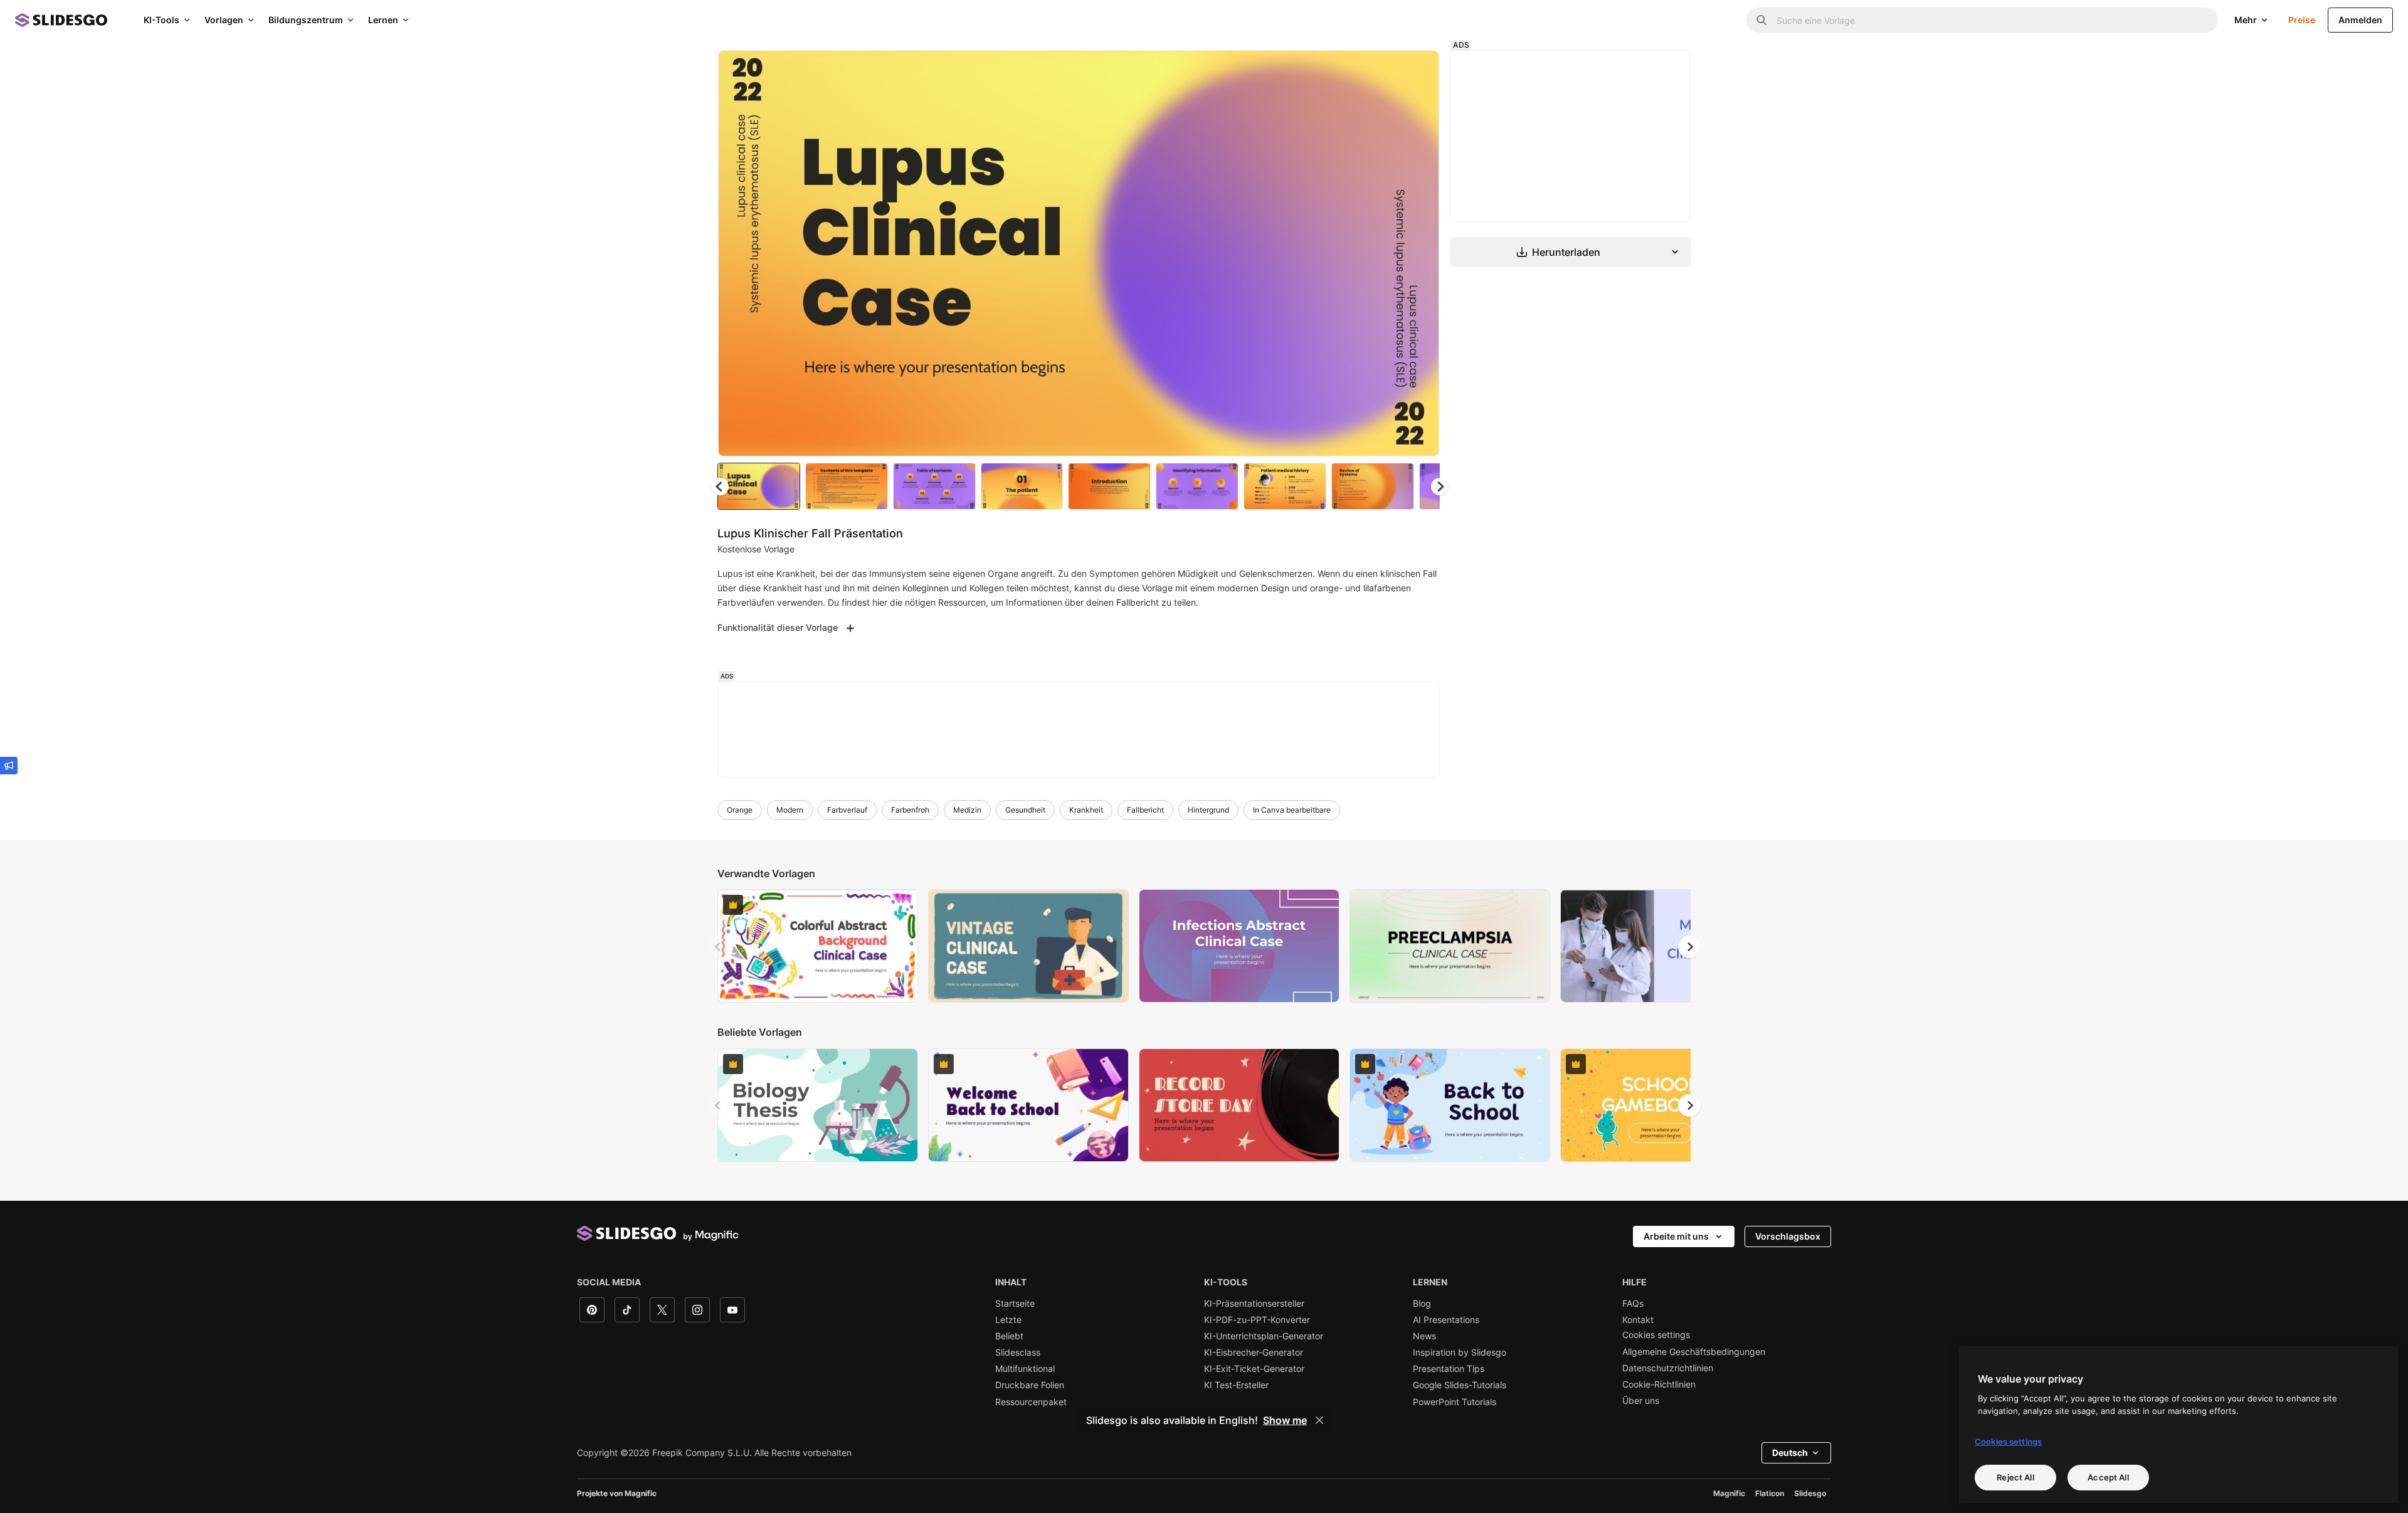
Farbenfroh (910, 810)
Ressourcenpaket (1031, 1402)
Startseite (1015, 1304)
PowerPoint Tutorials (1455, 1402)
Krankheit (1086, 810)
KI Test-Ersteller (1236, 1385)
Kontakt (1638, 1320)
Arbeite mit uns (1676, 1236)
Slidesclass (1018, 1352)
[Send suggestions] (9, 766)
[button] (1440, 487)
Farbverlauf (847, 810)
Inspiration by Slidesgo (1460, 1352)
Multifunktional (1025, 1369)
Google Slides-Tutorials (1460, 1385)
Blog (1422, 1304)
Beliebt (1009, 1336)
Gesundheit (1025, 810)
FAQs (1633, 1304)
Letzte (1008, 1320)
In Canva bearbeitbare (1292, 810)
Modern (790, 810)
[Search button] (1761, 20)
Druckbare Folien (1030, 1385)
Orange (740, 810)
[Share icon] (1418, 70)
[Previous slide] (719, 947)
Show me (1285, 1420)
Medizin (967, 810)
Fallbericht (1145, 810)
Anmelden (2360, 20)
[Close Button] (1319, 1420)
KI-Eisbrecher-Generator (1254, 1352)
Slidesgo (1810, 1493)
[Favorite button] (1385, 70)
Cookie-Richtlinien (1659, 1384)
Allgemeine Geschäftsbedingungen (1694, 1352)
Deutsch (1790, 1452)
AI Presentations (1446, 1320)
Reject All (2015, 1477)
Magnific (1729, 1493)
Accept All (2108, 1477)
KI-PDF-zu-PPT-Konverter (1257, 1320)
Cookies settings (1656, 1335)
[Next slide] (1420, 253)
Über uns (1641, 1401)
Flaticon (1770, 1493)
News (1424, 1336)
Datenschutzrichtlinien (1668, 1368)
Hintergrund (1208, 810)
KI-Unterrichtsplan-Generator (1264, 1336)
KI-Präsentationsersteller (1254, 1304)
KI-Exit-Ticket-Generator (1254, 1369)
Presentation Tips (1449, 1369)
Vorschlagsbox (1788, 1236)
